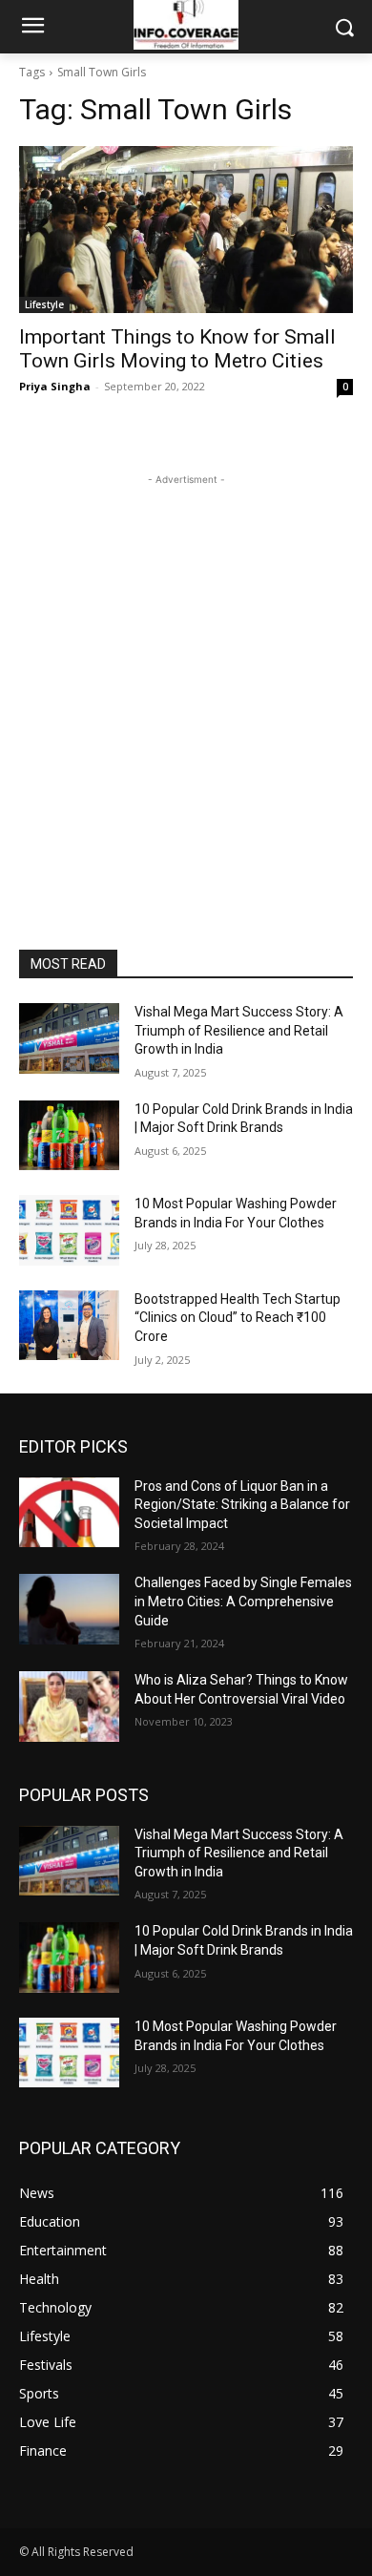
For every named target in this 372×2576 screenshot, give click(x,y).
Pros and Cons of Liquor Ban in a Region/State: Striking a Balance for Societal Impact (242, 1505)
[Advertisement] (186, 676)
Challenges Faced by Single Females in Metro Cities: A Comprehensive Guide (243, 1601)
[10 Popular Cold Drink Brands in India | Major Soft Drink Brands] (69, 1136)
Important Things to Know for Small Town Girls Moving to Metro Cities (177, 349)
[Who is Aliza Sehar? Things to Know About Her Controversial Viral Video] (69, 1707)
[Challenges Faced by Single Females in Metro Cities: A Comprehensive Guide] (69, 1609)
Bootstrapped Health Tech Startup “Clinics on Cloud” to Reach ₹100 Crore (238, 1318)
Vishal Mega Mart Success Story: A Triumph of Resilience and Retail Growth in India (239, 1030)
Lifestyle (44, 304)
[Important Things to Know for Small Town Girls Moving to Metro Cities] (186, 230)
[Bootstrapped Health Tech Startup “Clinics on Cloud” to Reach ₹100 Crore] (69, 1326)
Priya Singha (55, 386)
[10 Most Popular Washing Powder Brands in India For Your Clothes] (69, 1230)
